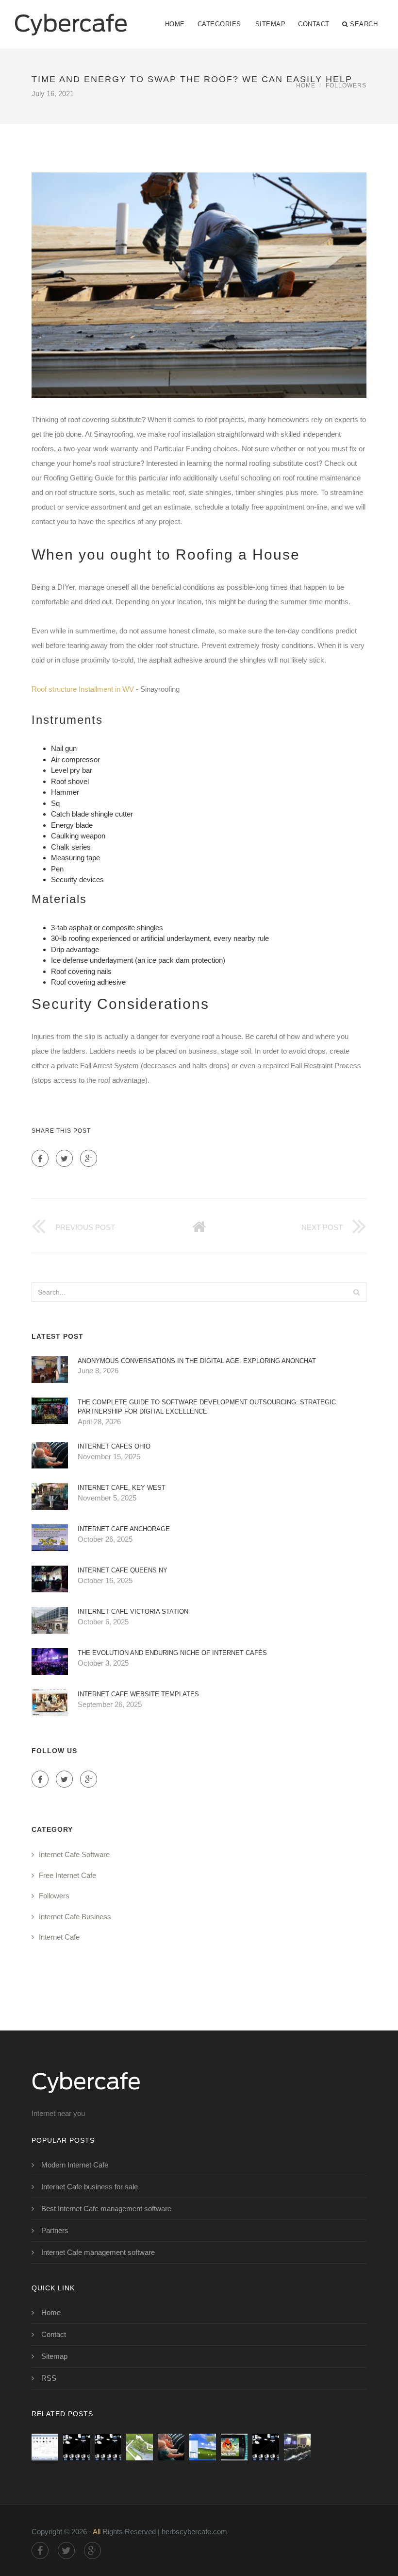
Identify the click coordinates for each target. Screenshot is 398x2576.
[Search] (356, 1292)
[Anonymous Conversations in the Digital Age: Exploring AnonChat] (108, 2447)
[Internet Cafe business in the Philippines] (297, 2447)
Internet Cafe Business (75, 1917)
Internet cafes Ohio (114, 1446)
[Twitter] (64, 1158)
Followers (346, 85)
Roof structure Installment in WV (83, 689)
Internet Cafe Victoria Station (133, 1612)
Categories (219, 24)
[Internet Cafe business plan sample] (140, 2447)
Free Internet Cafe (67, 1875)
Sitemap (271, 24)
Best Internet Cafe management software (106, 2209)
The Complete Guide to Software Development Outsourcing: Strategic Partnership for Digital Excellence (207, 1407)
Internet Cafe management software (98, 2252)
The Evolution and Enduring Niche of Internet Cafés (172, 1653)
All (97, 2532)
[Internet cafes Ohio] (171, 2447)
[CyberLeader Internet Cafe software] (45, 2447)
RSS (49, 2378)
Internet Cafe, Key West (122, 1488)
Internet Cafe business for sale (90, 2187)
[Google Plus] (89, 1158)
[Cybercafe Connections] (71, 18)
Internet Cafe (59, 1937)
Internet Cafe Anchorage (124, 1529)
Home (175, 24)
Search (364, 24)
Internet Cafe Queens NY (123, 1570)
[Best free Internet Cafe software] (76, 2447)
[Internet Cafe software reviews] (203, 2447)
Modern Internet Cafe (75, 2165)
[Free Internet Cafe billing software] (234, 2447)
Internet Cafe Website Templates (138, 1694)
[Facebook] (40, 1158)
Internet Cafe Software (74, 1854)
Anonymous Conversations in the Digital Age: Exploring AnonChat (197, 1361)
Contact (314, 24)
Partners (55, 2230)
